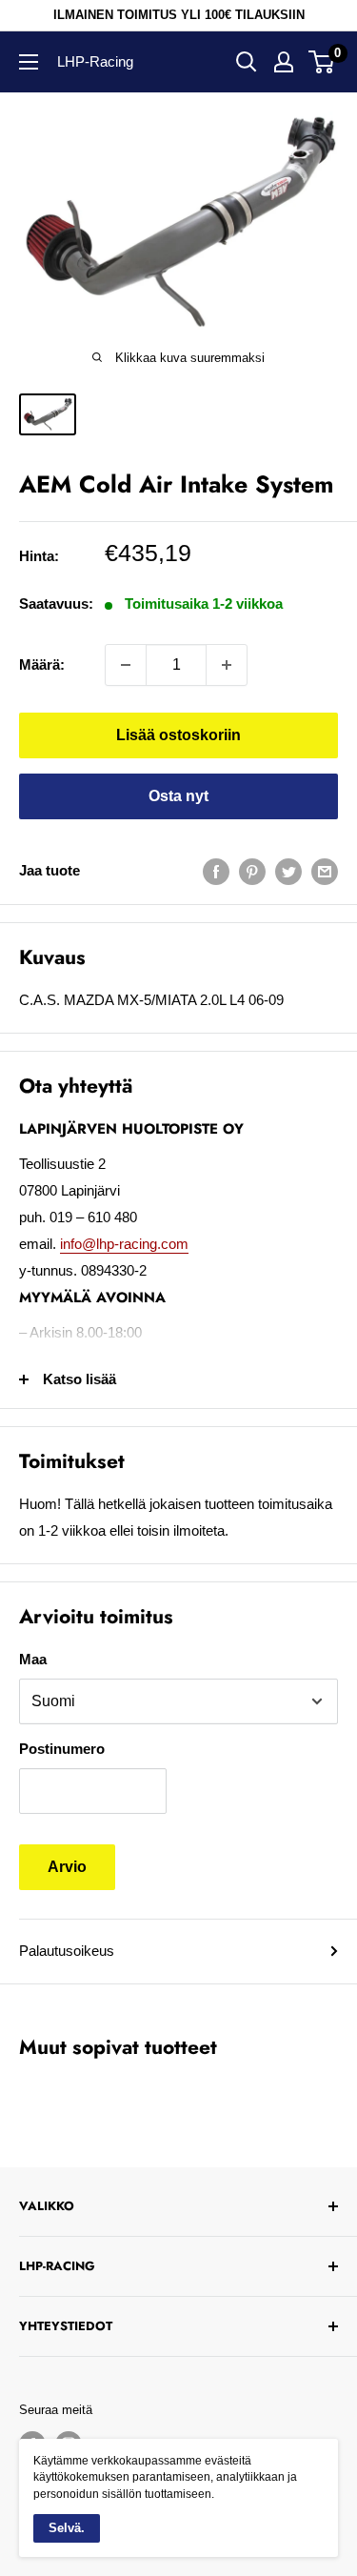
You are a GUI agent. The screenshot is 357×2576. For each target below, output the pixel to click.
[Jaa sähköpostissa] (325, 871)
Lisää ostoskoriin (178, 735)
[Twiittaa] (288, 871)
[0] (322, 62)
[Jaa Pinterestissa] (252, 871)
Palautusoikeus (67, 1951)
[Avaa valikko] (29, 62)
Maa (33, 1659)
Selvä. (67, 2528)
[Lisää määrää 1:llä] (227, 665)
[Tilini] (284, 62)
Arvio (67, 1867)
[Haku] (247, 62)
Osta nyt (178, 796)
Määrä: (42, 664)
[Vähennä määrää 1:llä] (126, 665)
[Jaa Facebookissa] (216, 871)
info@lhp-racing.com (124, 1244)
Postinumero (62, 1749)
